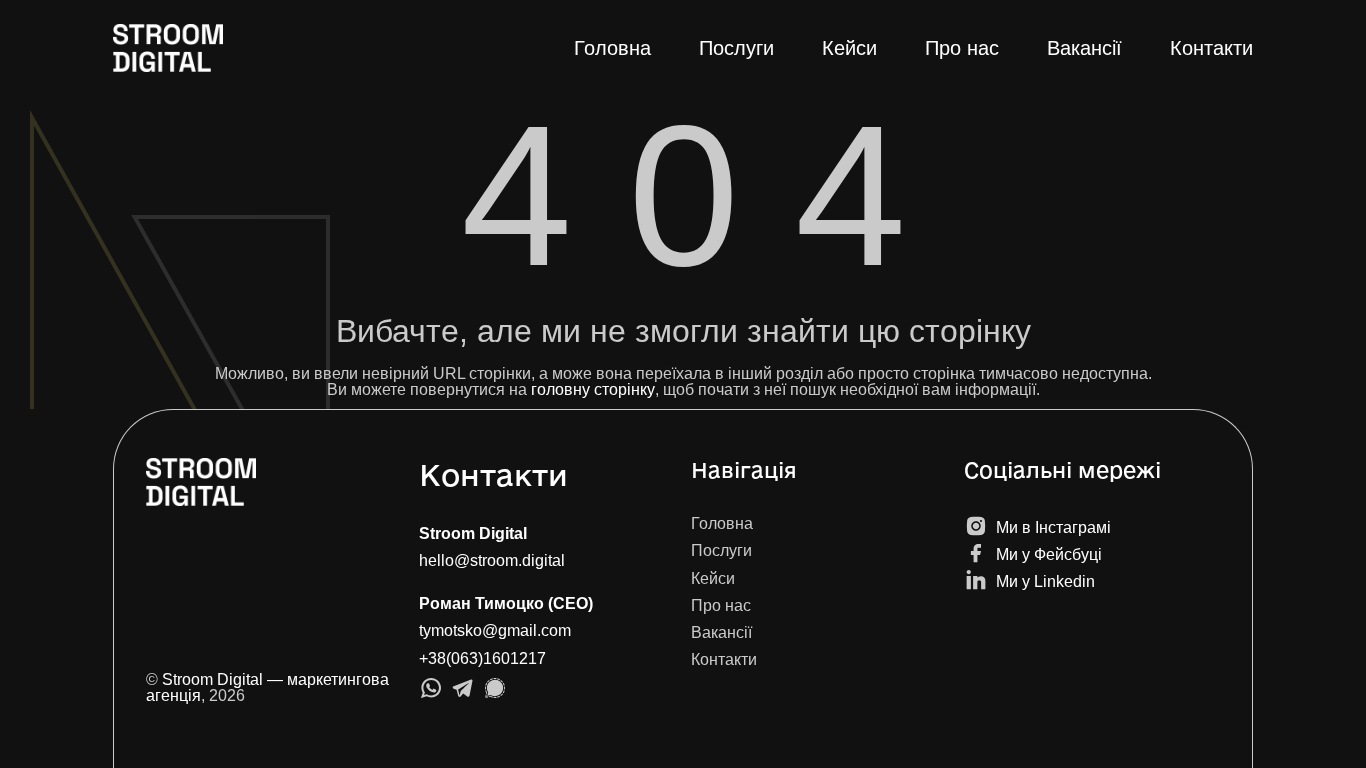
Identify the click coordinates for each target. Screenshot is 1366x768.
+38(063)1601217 (482, 658)
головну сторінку (593, 389)
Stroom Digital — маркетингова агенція (267, 687)
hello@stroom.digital (492, 560)
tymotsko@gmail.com (495, 630)
